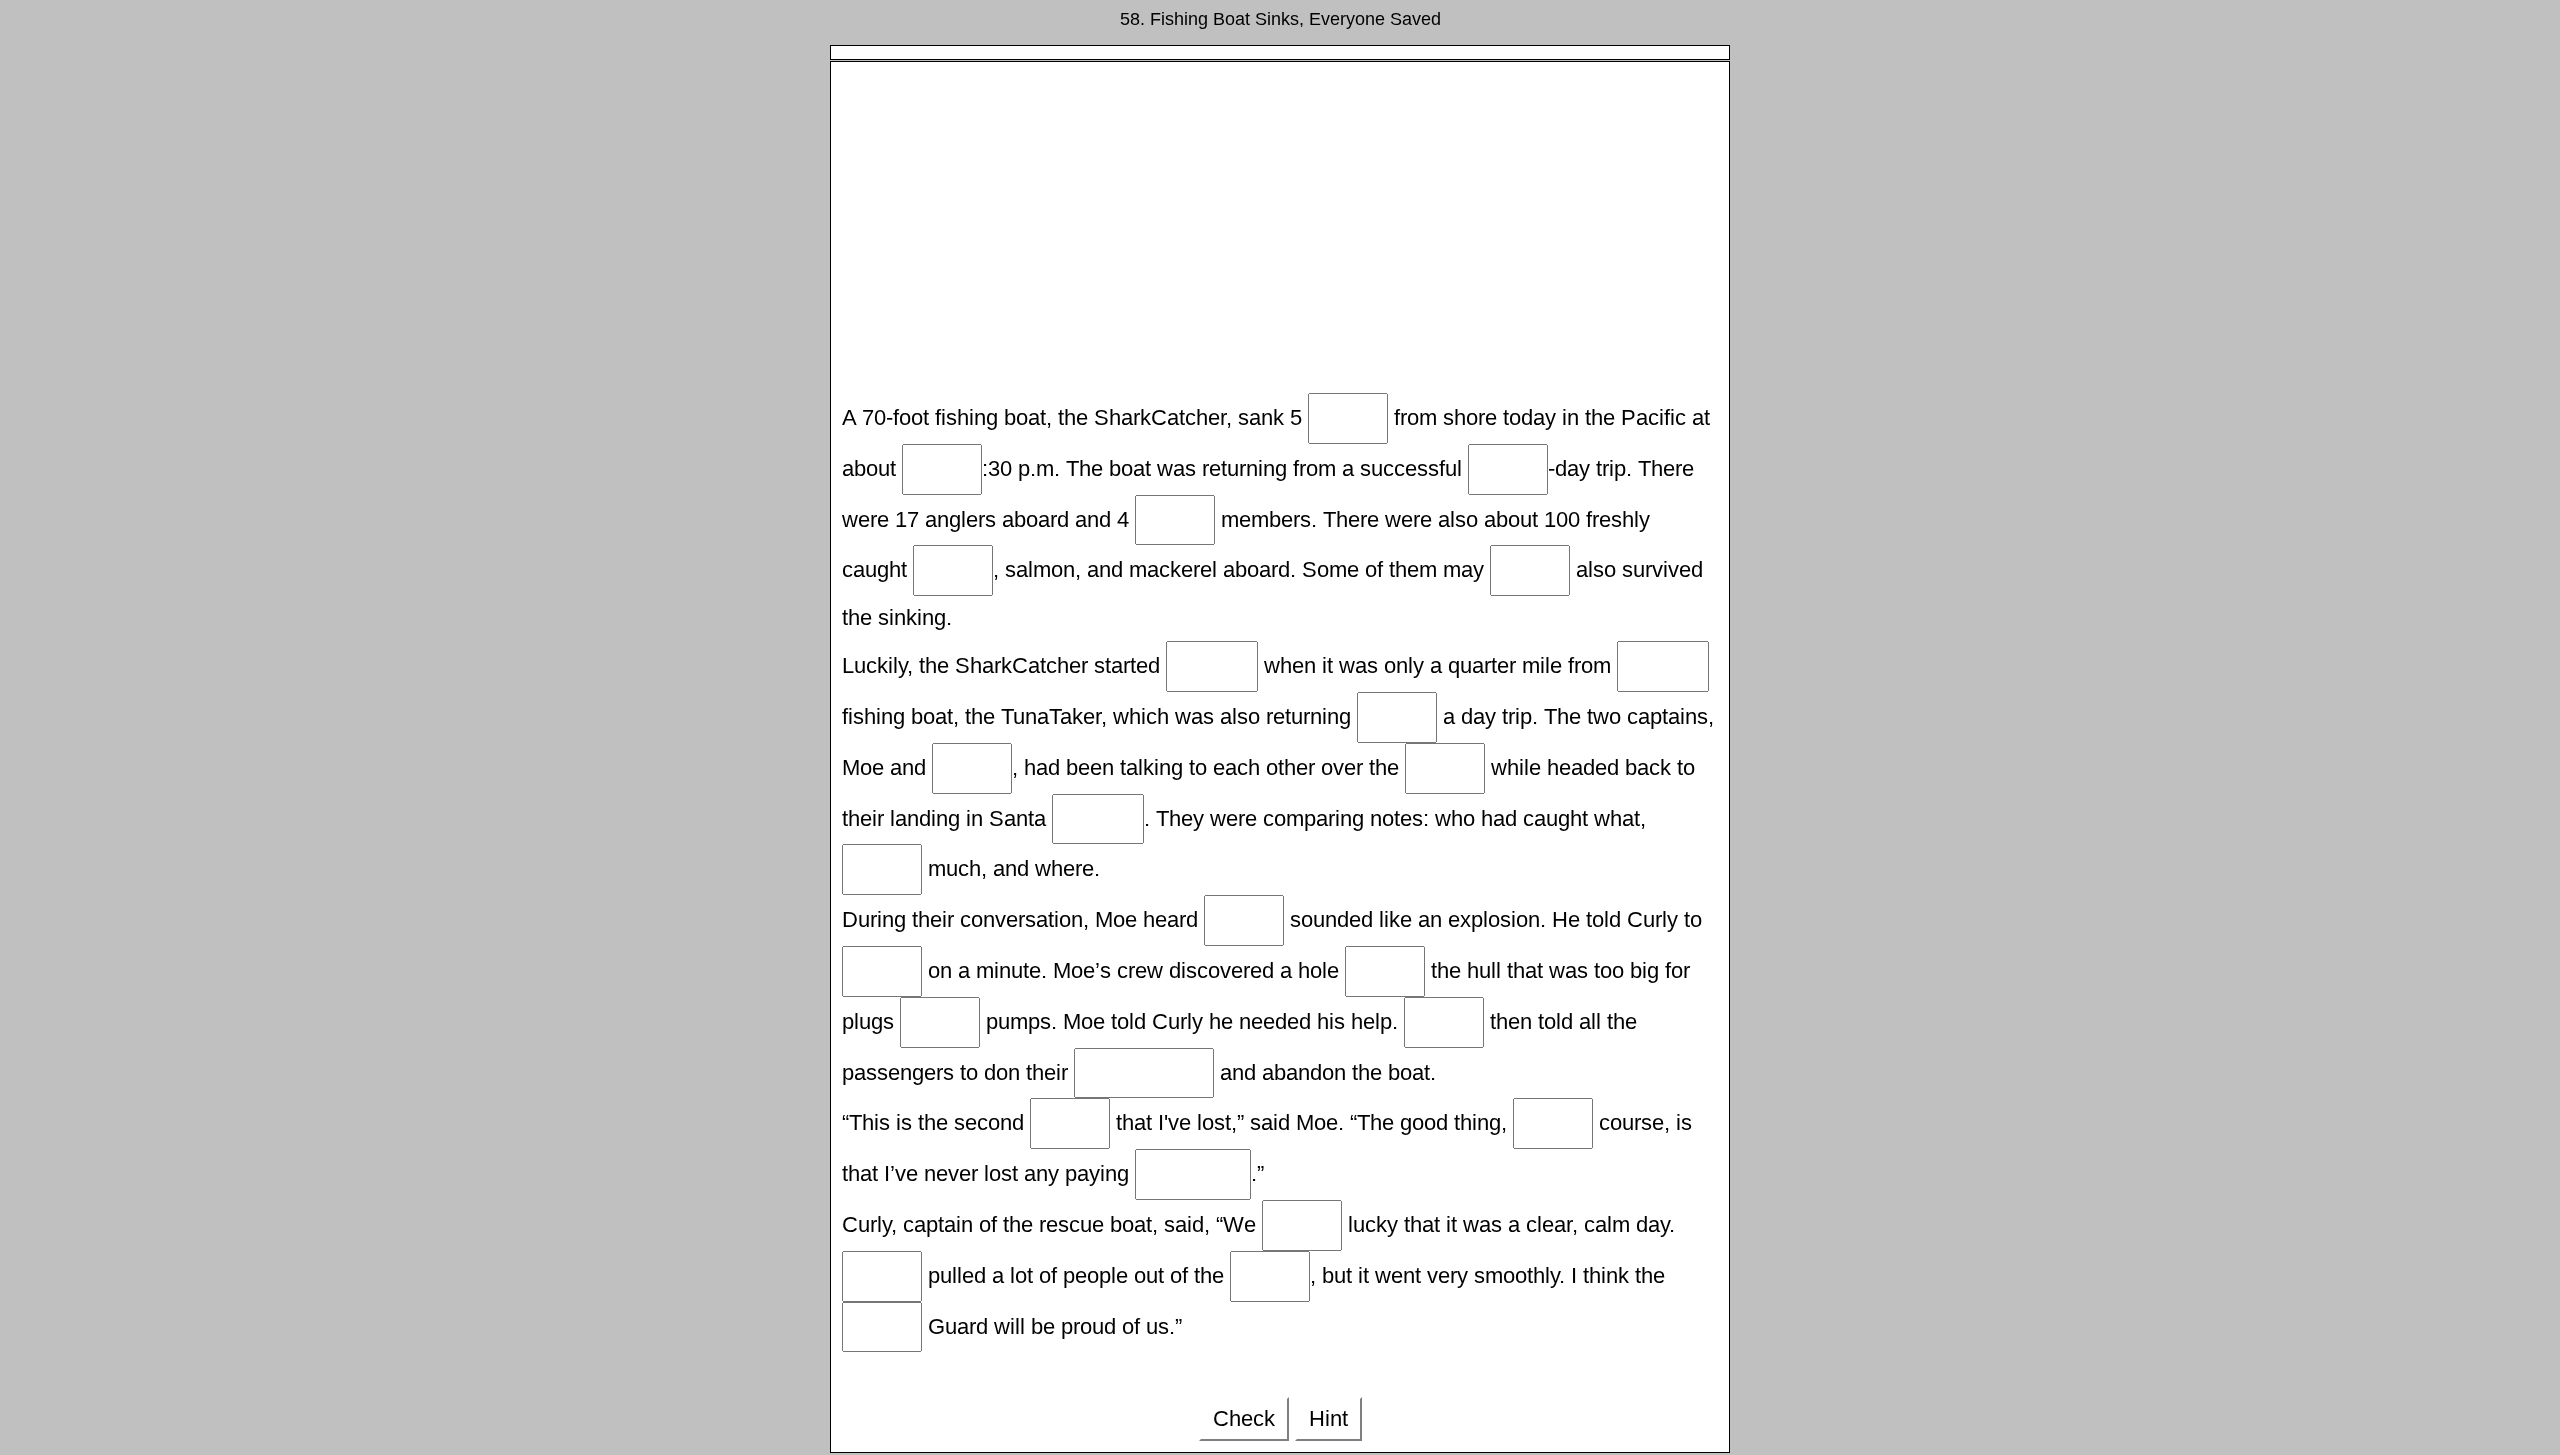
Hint (1328, 1418)
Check (1244, 1418)
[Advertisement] (1280, 233)
